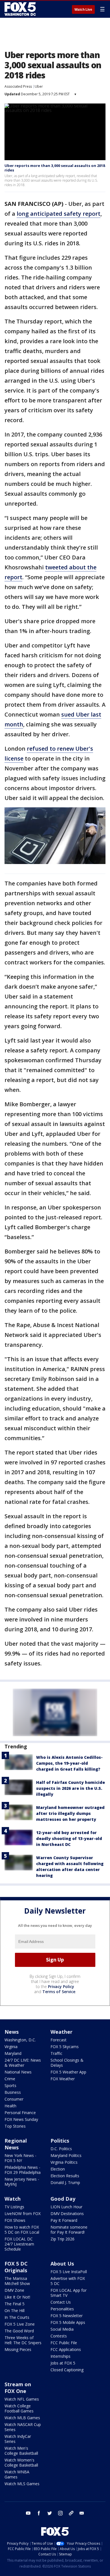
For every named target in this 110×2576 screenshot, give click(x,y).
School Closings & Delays (67, 2063)
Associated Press (18, 86)
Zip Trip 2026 (62, 2239)
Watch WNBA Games (17, 2474)
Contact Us (61, 2302)
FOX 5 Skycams (65, 2047)
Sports (10, 2085)
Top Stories (15, 2126)
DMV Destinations (67, 2213)
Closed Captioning (67, 2370)
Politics (60, 2141)
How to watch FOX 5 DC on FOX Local (22, 2230)
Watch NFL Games (22, 2399)
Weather (61, 2032)
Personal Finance (20, 2113)
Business (13, 2092)
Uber (39, 86)
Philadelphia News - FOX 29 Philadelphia (23, 2170)
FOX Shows (15, 2220)
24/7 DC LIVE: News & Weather (23, 2063)
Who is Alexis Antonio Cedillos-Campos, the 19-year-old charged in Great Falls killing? (69, 1763)
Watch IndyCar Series (18, 2439)
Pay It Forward (64, 2220)
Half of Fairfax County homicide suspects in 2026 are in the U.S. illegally (71, 1788)
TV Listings (14, 2207)
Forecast (59, 2040)
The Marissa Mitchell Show (17, 2281)
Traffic (56, 2053)
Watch (13, 2199)
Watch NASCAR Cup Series (23, 2427)
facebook (39, 2513)
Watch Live (83, 10)
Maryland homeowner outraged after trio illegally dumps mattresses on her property (70, 1813)
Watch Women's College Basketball (21, 2462)
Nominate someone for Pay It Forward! (69, 2230)
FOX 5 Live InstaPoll (69, 2272)
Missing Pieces (18, 2349)
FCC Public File (64, 2343)
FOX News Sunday (21, 2119)
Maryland (13, 2053)
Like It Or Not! (17, 2297)
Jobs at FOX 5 (63, 2363)
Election (58, 2169)
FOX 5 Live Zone (20, 2324)
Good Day (63, 2199)
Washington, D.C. (20, 2040)
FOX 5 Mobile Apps (68, 2322)
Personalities (62, 2309)
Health (10, 2106)
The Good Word (19, 2331)
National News (18, 2072)
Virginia (11, 2047)
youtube (28, 2513)
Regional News (16, 2144)
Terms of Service (59, 1992)
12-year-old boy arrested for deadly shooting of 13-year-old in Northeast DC (69, 1838)
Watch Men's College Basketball (21, 2451)
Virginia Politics (64, 2162)
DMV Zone (14, 2290)
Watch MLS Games (22, 2484)
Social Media (62, 2329)
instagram (60, 2513)
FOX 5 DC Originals (16, 2267)
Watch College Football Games (19, 2408)
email (82, 2513)
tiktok (71, 2513)
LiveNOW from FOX (23, 2213)
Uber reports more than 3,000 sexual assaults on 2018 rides (55, 168)
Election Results (65, 2176)
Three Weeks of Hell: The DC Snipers (23, 2340)
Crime (10, 2079)
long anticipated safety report (59, 214)
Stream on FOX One (18, 2388)
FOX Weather (63, 2079)
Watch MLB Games (22, 2418)
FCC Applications (66, 2349)
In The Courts (17, 2317)
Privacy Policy (61, 1986)
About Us (62, 2264)
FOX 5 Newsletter (67, 2316)
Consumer (14, 2099)
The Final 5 (15, 2304)
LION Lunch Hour (66, 2207)
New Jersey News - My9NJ (22, 2182)
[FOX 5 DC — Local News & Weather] (21, 9)
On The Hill (15, 2311)
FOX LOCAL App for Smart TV (69, 2293)
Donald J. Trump (65, 2182)
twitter (50, 2513)
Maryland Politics (66, 2155)
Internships (60, 2356)
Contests (59, 2336)
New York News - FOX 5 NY (20, 2158)
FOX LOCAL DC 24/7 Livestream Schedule (19, 2244)
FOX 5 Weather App (68, 2072)
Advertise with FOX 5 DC (68, 2281)
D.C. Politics (61, 2149)
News (12, 2032)
